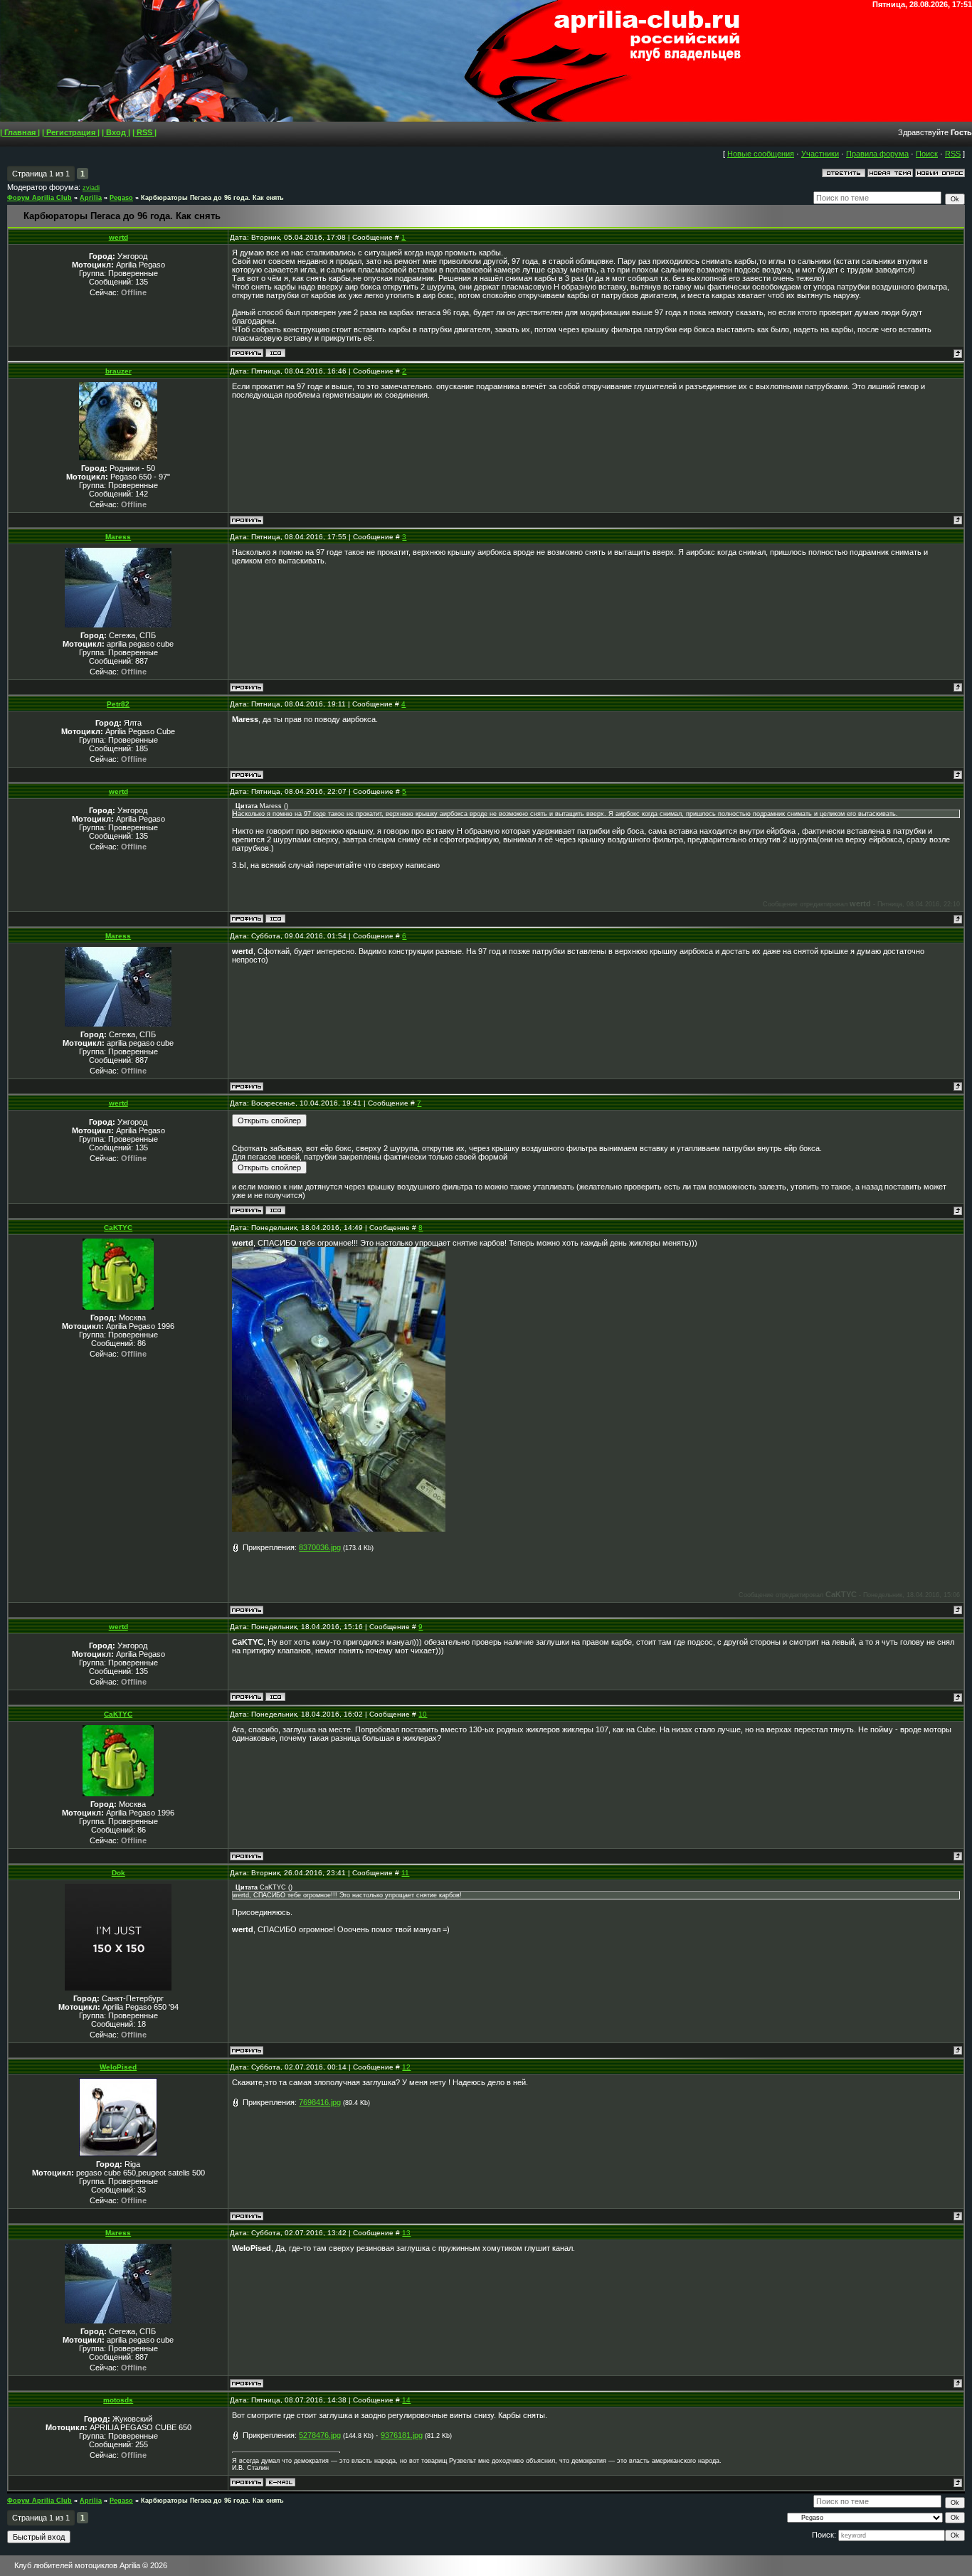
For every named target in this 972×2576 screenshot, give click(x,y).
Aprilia (91, 198)
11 (405, 1873)
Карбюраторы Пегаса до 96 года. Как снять (212, 198)
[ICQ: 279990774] (275, 353)
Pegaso (121, 198)
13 (406, 2233)
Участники (820, 154)
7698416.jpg (320, 2102)
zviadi (91, 188)
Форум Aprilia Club (39, 198)
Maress (118, 537)
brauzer (118, 371)
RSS (953, 154)
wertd (118, 237)
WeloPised (118, 2067)
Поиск (927, 154)
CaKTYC (118, 1228)
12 (406, 2067)
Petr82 (118, 704)
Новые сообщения (761, 154)
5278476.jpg (320, 2435)
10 (423, 1714)
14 (406, 2400)
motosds (118, 2400)
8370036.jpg (320, 1547)
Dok (118, 1873)
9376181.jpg (402, 2435)
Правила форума (877, 154)
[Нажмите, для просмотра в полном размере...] (339, 1529)
